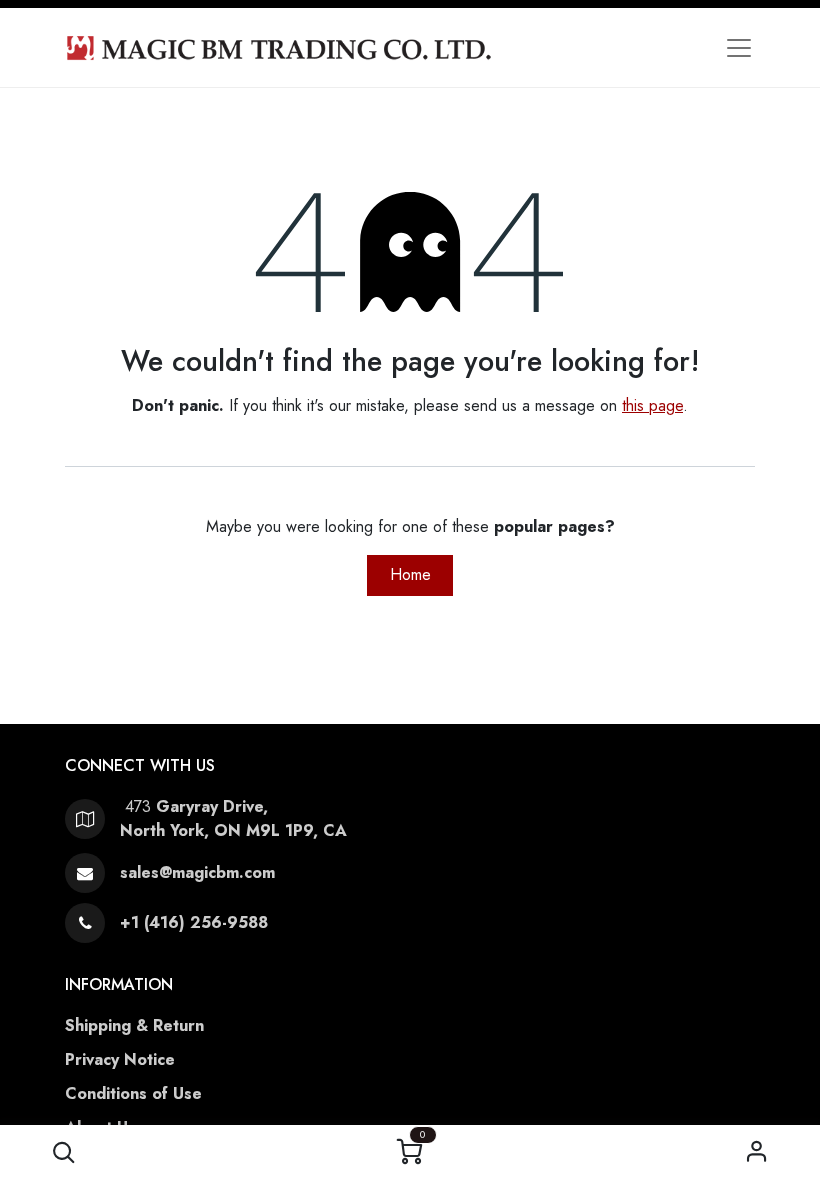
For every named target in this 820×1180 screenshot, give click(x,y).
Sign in (756, 1152)
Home (410, 574)
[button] (63, 1152)
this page (652, 405)
